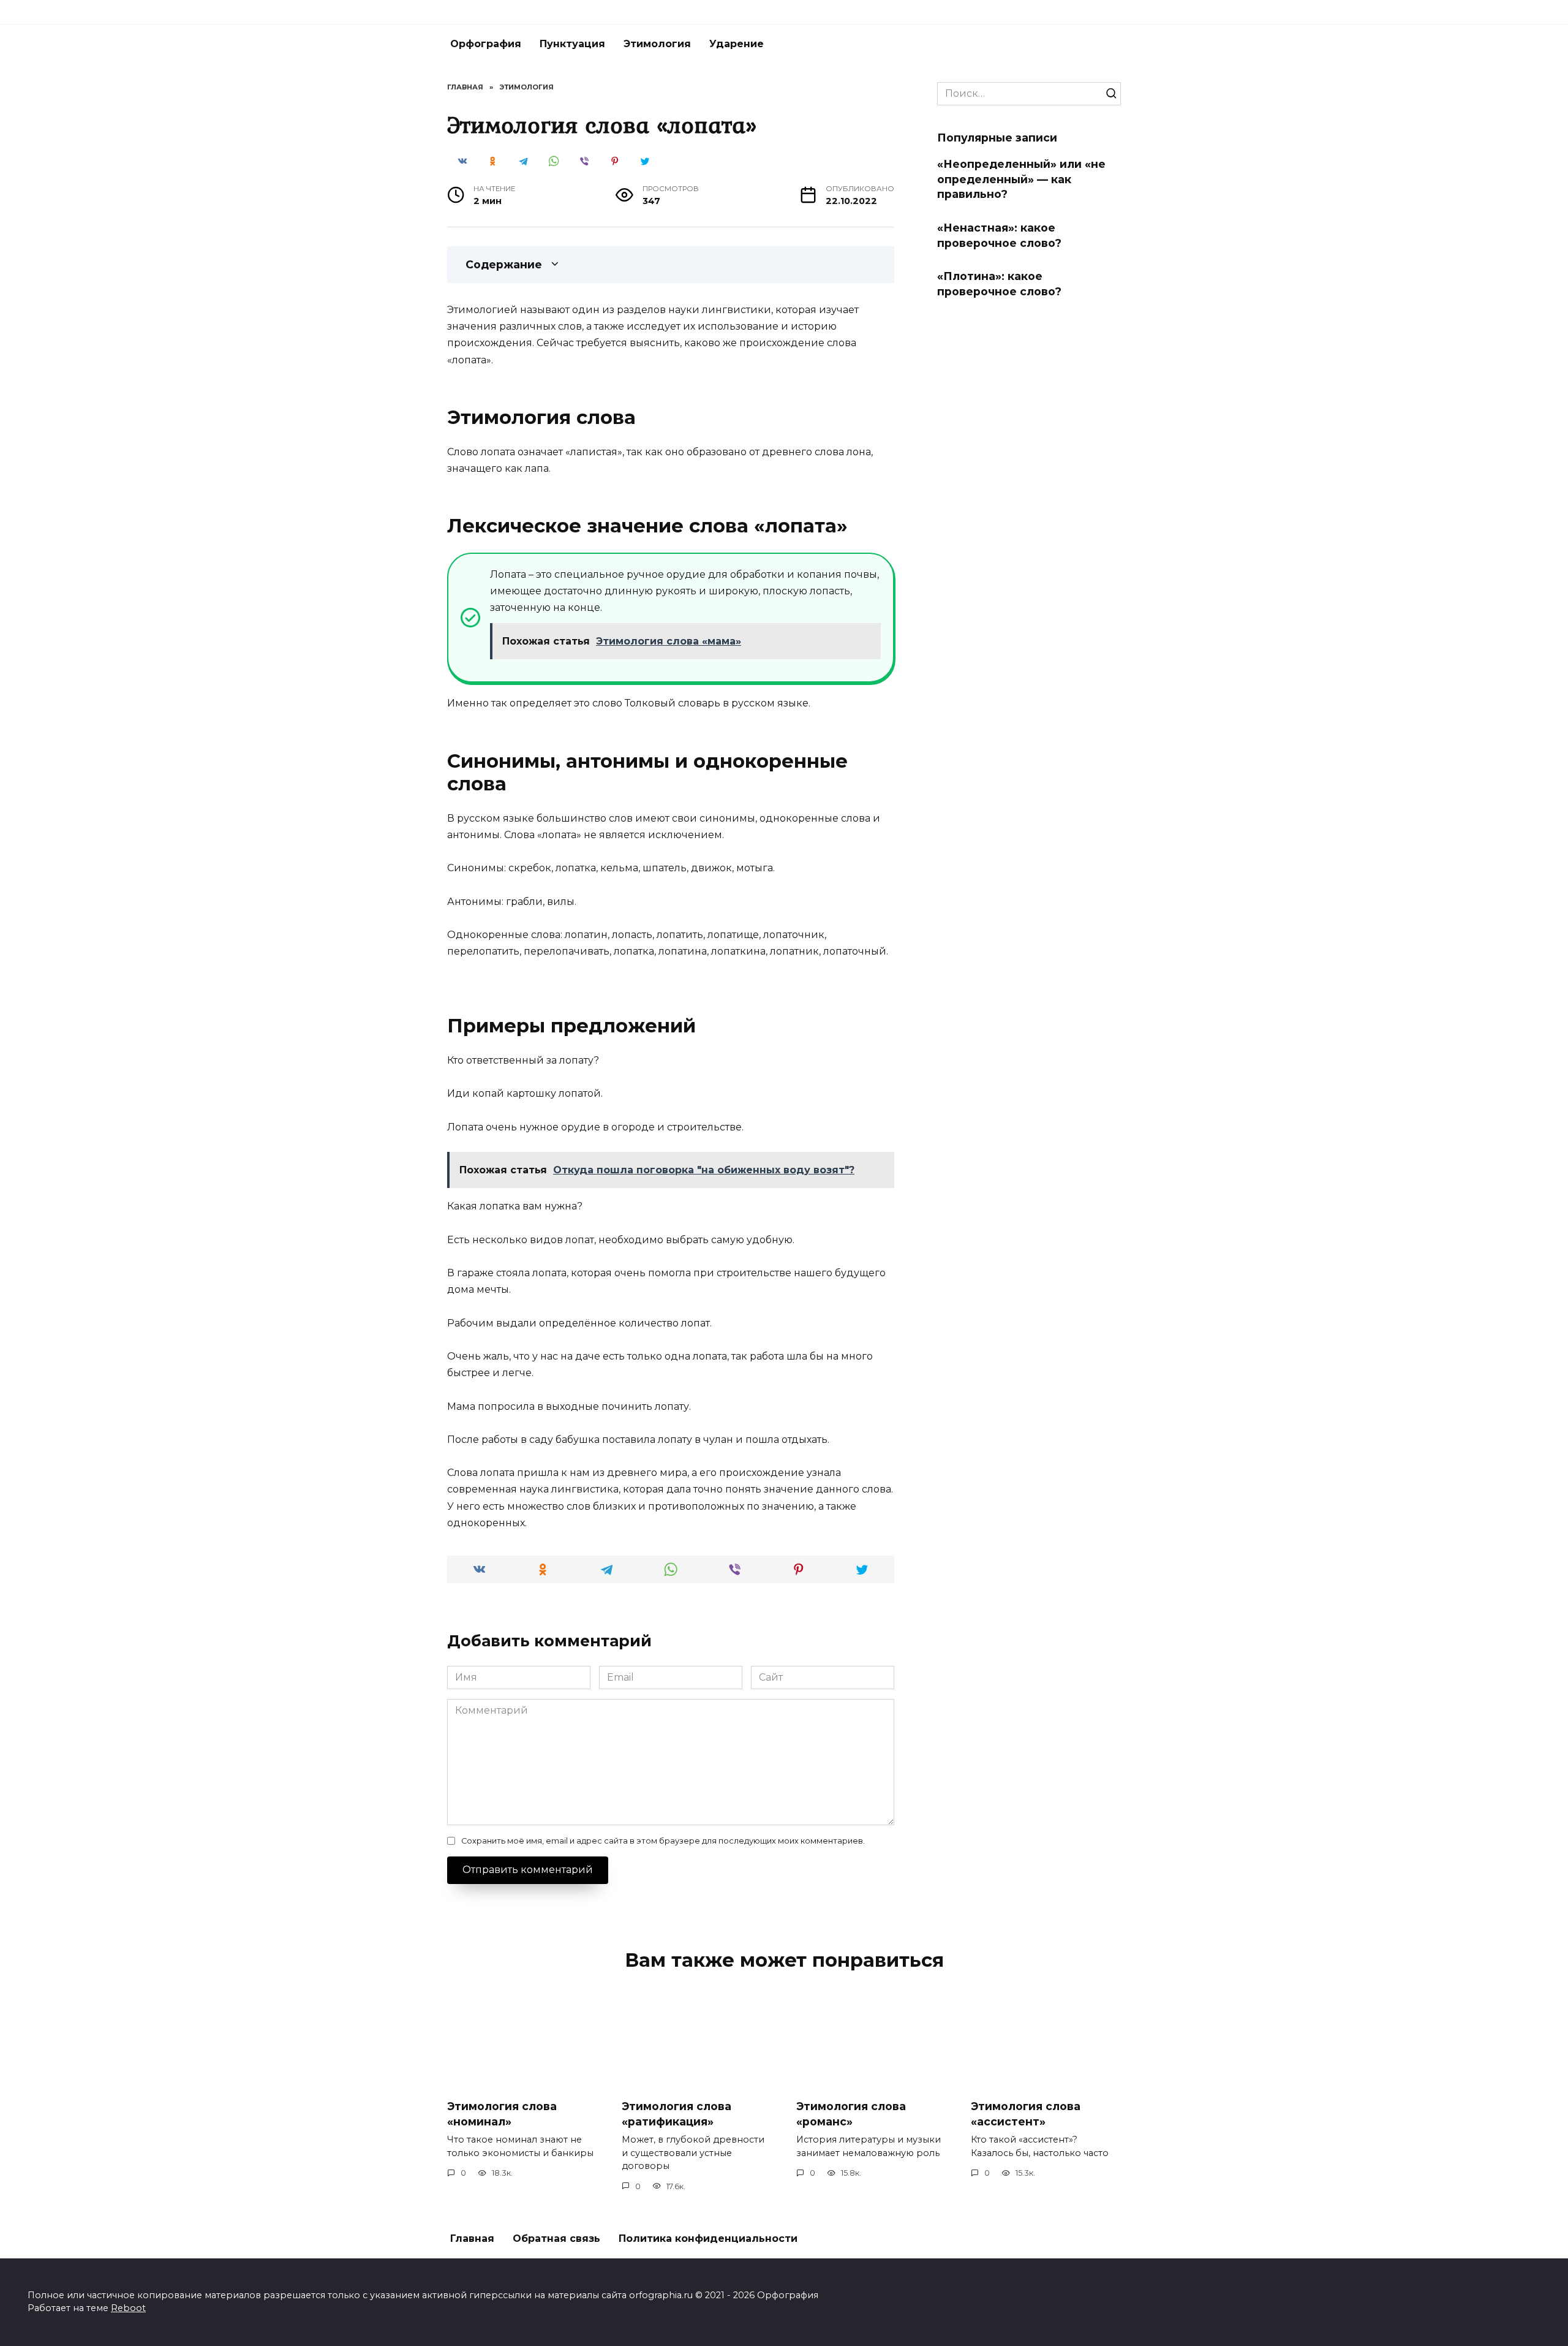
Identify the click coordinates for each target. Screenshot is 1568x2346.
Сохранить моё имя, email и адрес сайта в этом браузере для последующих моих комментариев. (663, 1841)
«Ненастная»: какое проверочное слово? (999, 235)
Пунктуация (572, 44)
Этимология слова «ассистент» (1026, 2114)
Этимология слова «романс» (851, 2114)
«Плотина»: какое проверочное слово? (999, 284)
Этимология (657, 44)
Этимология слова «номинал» (502, 2114)
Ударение (737, 44)
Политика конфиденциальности (708, 2238)
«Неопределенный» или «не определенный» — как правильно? (1021, 179)
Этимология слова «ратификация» (677, 2114)
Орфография (486, 44)
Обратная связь (556, 2238)
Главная (472, 2238)
